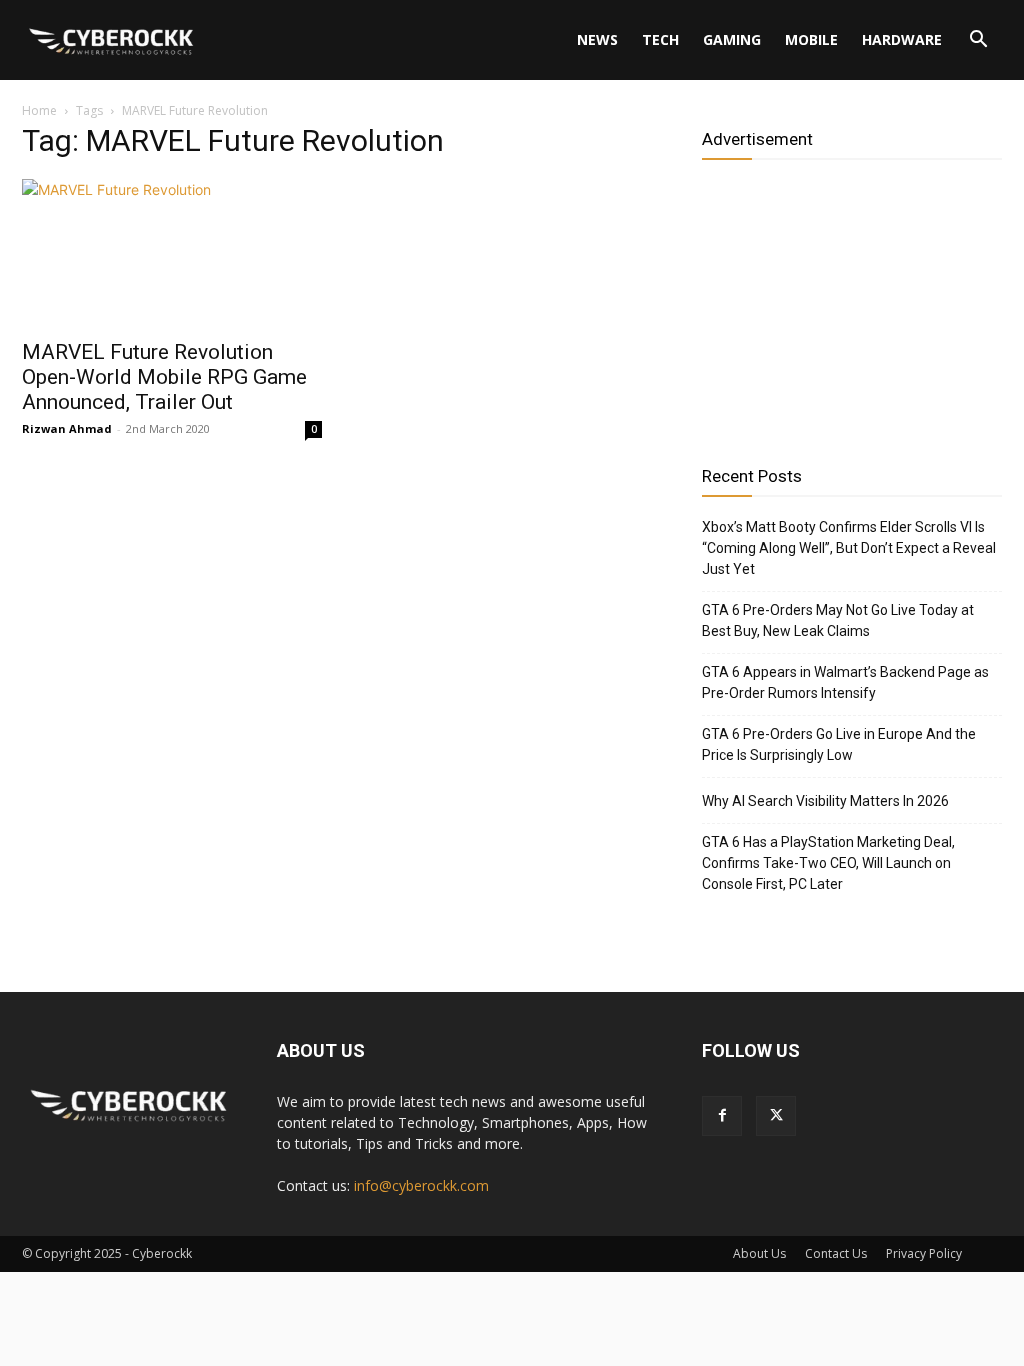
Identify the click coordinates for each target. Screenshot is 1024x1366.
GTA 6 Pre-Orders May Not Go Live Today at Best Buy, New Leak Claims (838, 620)
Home (39, 110)
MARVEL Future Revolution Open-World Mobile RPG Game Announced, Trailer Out (164, 377)
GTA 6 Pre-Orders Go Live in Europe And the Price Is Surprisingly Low (839, 744)
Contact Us (836, 1253)
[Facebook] (722, 1116)
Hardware (902, 39)
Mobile (811, 39)
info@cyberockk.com (421, 1185)
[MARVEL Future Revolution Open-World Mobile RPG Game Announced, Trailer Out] (172, 253)
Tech (660, 39)
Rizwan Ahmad (67, 428)
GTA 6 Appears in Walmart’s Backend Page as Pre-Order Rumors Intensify (845, 682)
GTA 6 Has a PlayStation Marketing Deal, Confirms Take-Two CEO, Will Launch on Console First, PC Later (828, 863)
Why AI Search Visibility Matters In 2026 (825, 801)
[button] (978, 41)
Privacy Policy (924, 1253)
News (597, 39)
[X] (776, 1116)
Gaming (732, 39)
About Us (759, 1253)
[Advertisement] (852, 305)
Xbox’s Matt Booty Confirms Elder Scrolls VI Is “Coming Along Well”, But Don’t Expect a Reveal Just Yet (849, 548)
